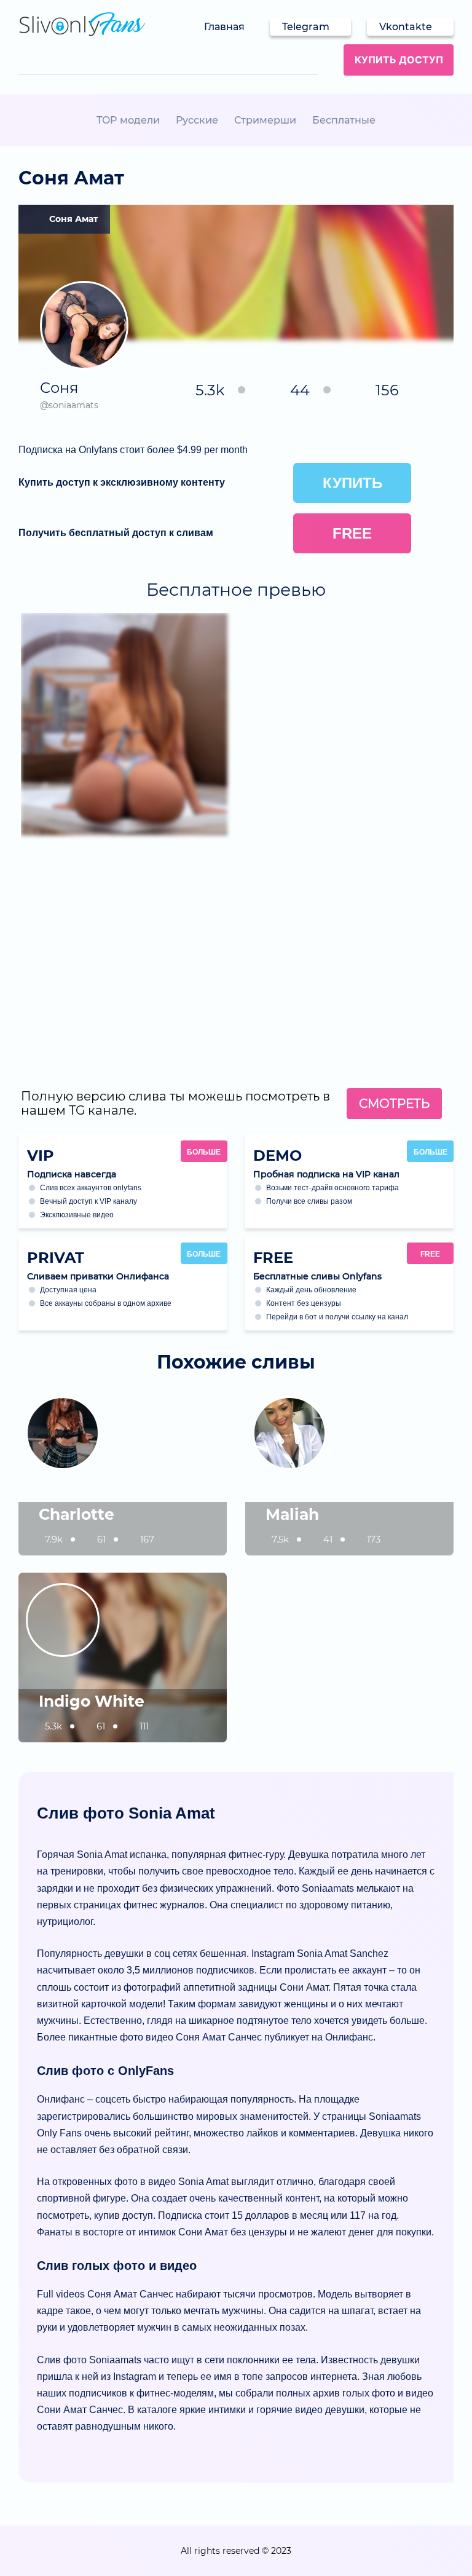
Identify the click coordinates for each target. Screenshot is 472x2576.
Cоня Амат (73, 219)
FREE (430, 1254)
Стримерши (265, 120)
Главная (224, 27)
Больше (204, 1152)
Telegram (306, 27)
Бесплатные (344, 120)
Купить (352, 483)
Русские (197, 120)
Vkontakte (406, 27)
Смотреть (394, 1104)
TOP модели (128, 120)
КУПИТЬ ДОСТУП (399, 60)
